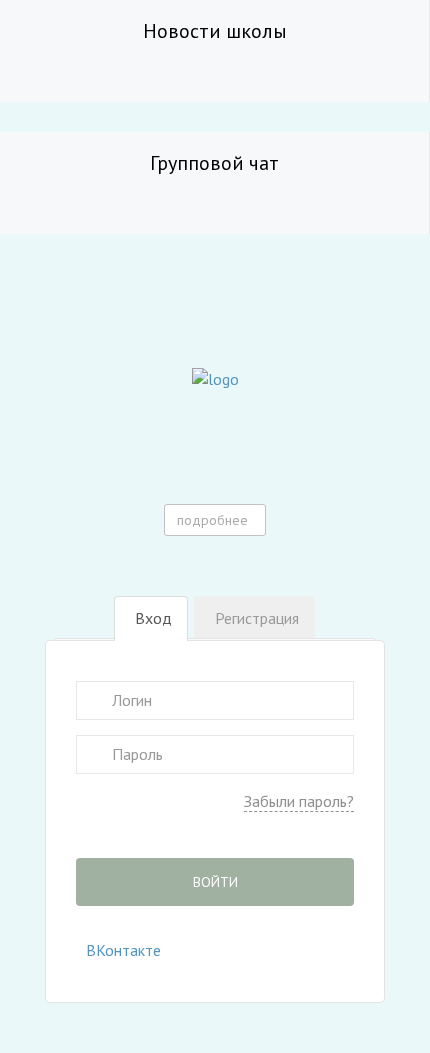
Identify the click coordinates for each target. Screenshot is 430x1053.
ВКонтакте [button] (123, 950)
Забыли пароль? (299, 801)
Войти (215, 882)
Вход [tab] (153, 618)
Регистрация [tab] (257, 618)
